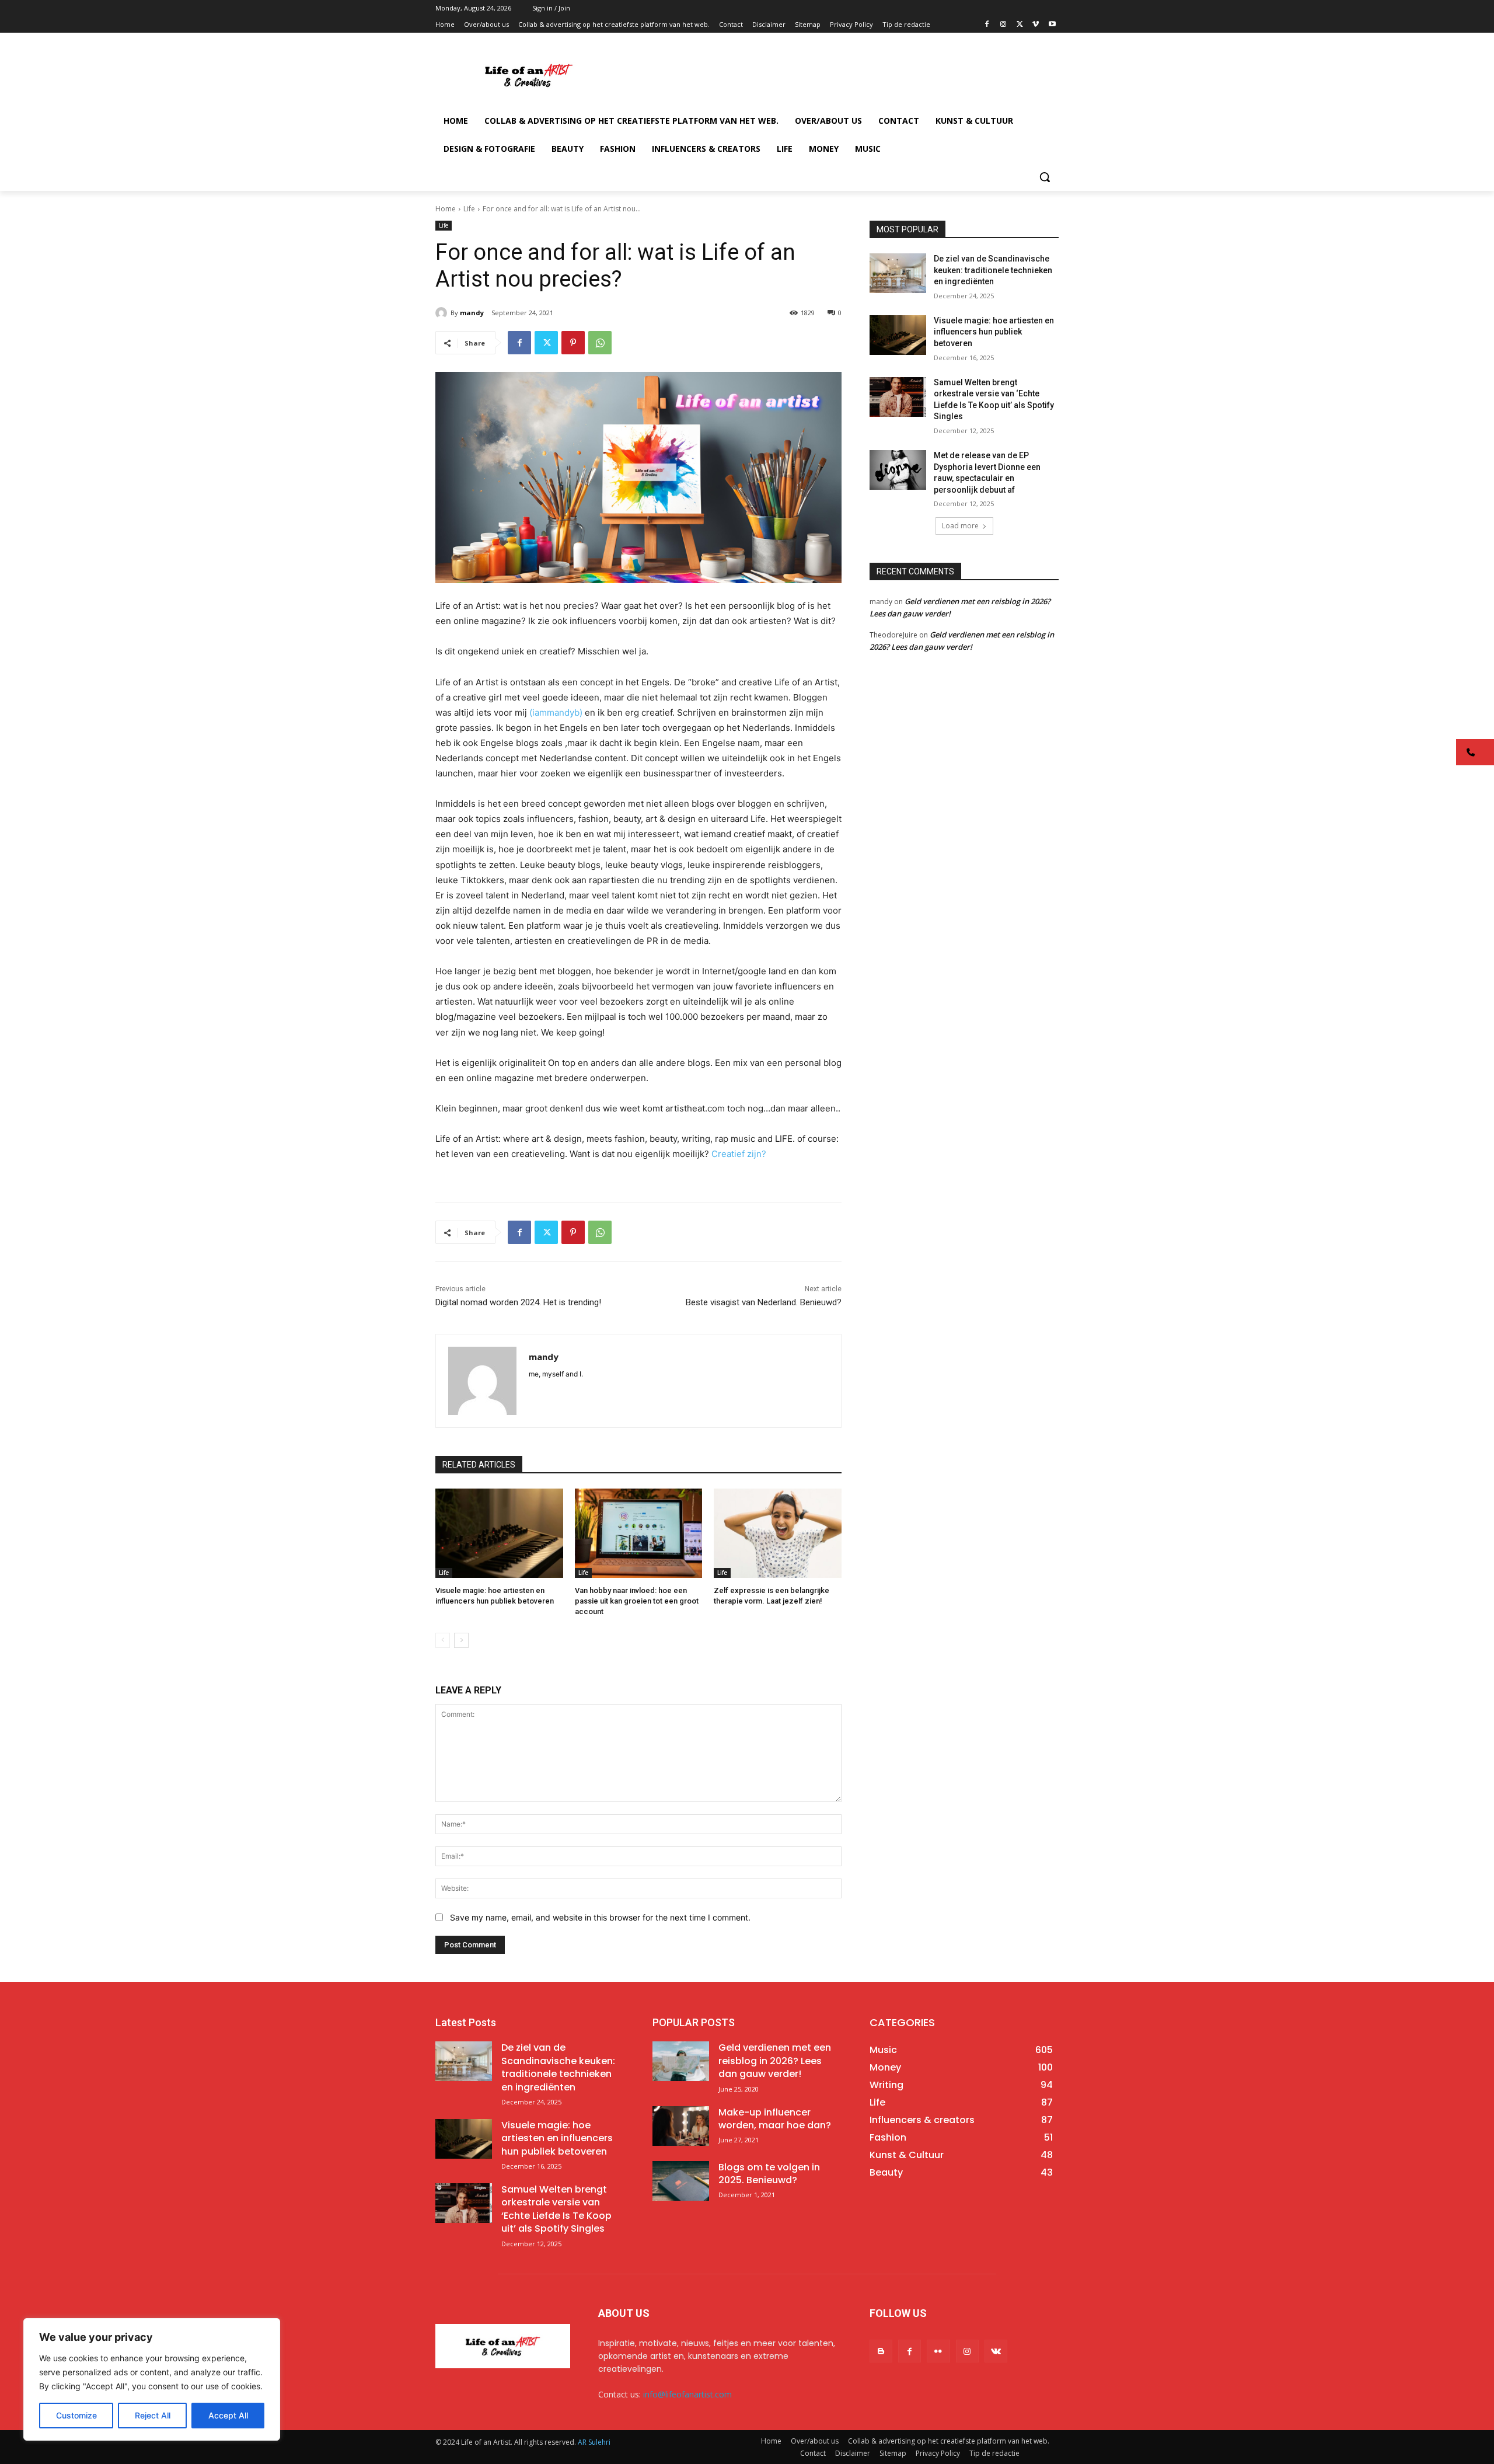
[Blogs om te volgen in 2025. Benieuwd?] (681, 2181)
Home (446, 209)
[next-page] (461, 1640)
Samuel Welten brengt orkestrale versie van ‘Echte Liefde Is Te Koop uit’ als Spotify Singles (556, 2209)
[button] (1045, 177)
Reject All (153, 2415)
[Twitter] (1020, 25)
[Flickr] (938, 2351)
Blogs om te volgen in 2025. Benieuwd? (769, 2174)
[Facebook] (987, 25)
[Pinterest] (573, 343)
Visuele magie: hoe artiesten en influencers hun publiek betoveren (994, 332)
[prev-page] (443, 1640)
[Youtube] (1052, 25)
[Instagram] (1003, 25)
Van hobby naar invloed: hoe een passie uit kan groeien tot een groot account (637, 1601)
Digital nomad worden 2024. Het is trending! (518, 1302)
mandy (472, 313)
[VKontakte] (996, 2351)
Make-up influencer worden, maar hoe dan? (775, 2119)
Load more (960, 526)
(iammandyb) (556, 712)
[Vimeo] (1036, 25)
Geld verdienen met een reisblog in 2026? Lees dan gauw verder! (775, 2061)
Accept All (228, 2415)
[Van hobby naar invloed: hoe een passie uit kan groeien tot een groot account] (639, 1533)
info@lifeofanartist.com (687, 2394)
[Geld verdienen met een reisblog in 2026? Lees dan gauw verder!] (681, 2061)
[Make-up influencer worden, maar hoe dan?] (681, 2126)
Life (469, 209)
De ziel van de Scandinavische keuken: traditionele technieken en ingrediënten (993, 270)
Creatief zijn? (739, 1154)
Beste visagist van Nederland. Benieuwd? (764, 1302)
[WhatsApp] (600, 343)
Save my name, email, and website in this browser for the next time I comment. (600, 1917)
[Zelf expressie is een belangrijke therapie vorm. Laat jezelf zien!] (778, 1533)
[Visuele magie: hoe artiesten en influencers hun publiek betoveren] (499, 1533)
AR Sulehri (594, 2442)
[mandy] (443, 313)
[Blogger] (881, 2351)
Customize (76, 2415)
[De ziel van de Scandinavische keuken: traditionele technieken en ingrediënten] (898, 273)
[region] (152, 2379)
